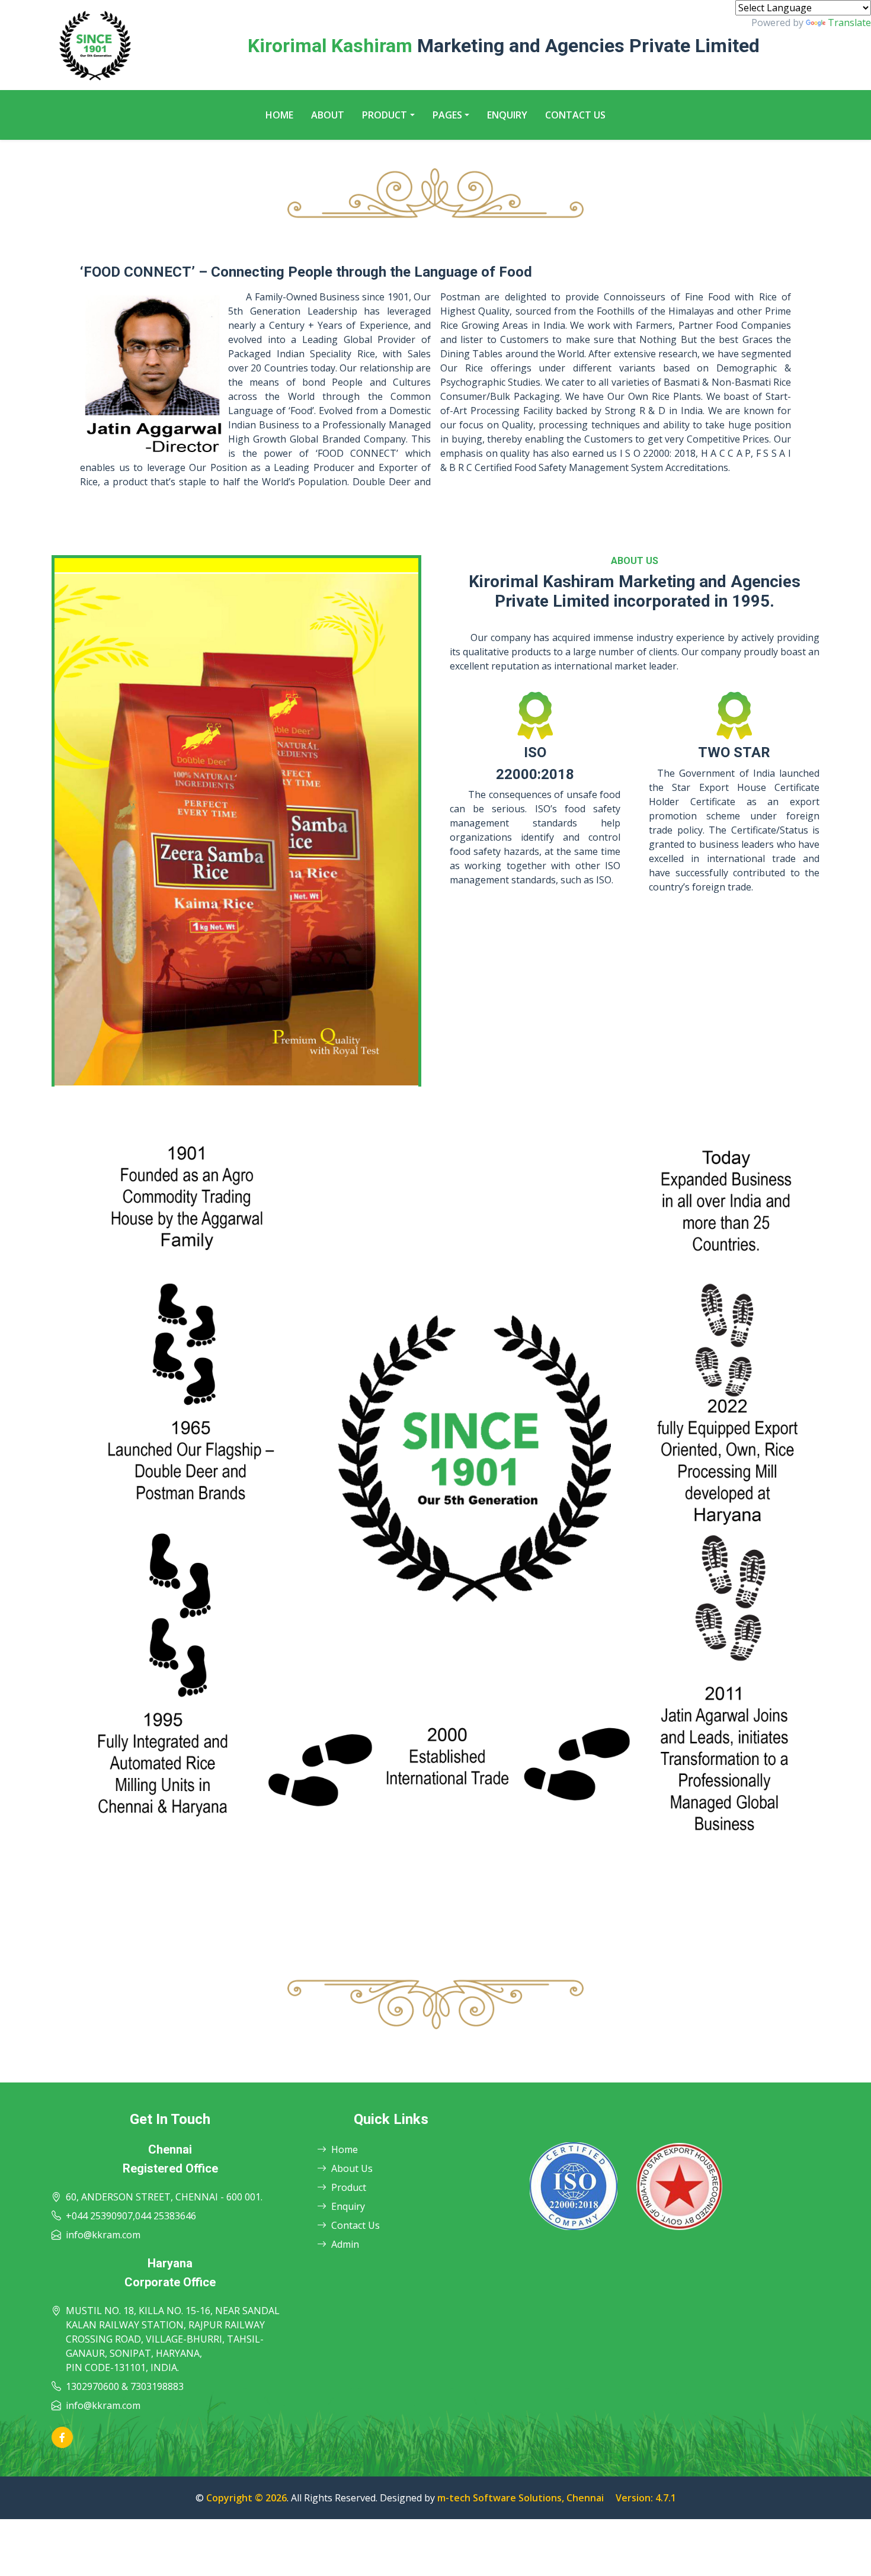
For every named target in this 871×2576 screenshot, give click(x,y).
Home (279, 115)
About (328, 115)
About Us (352, 2168)
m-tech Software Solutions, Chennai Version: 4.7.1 (557, 2498)
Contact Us (575, 115)
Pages (447, 115)
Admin (345, 2244)
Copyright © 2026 (246, 2498)
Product (385, 115)
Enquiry (507, 115)
